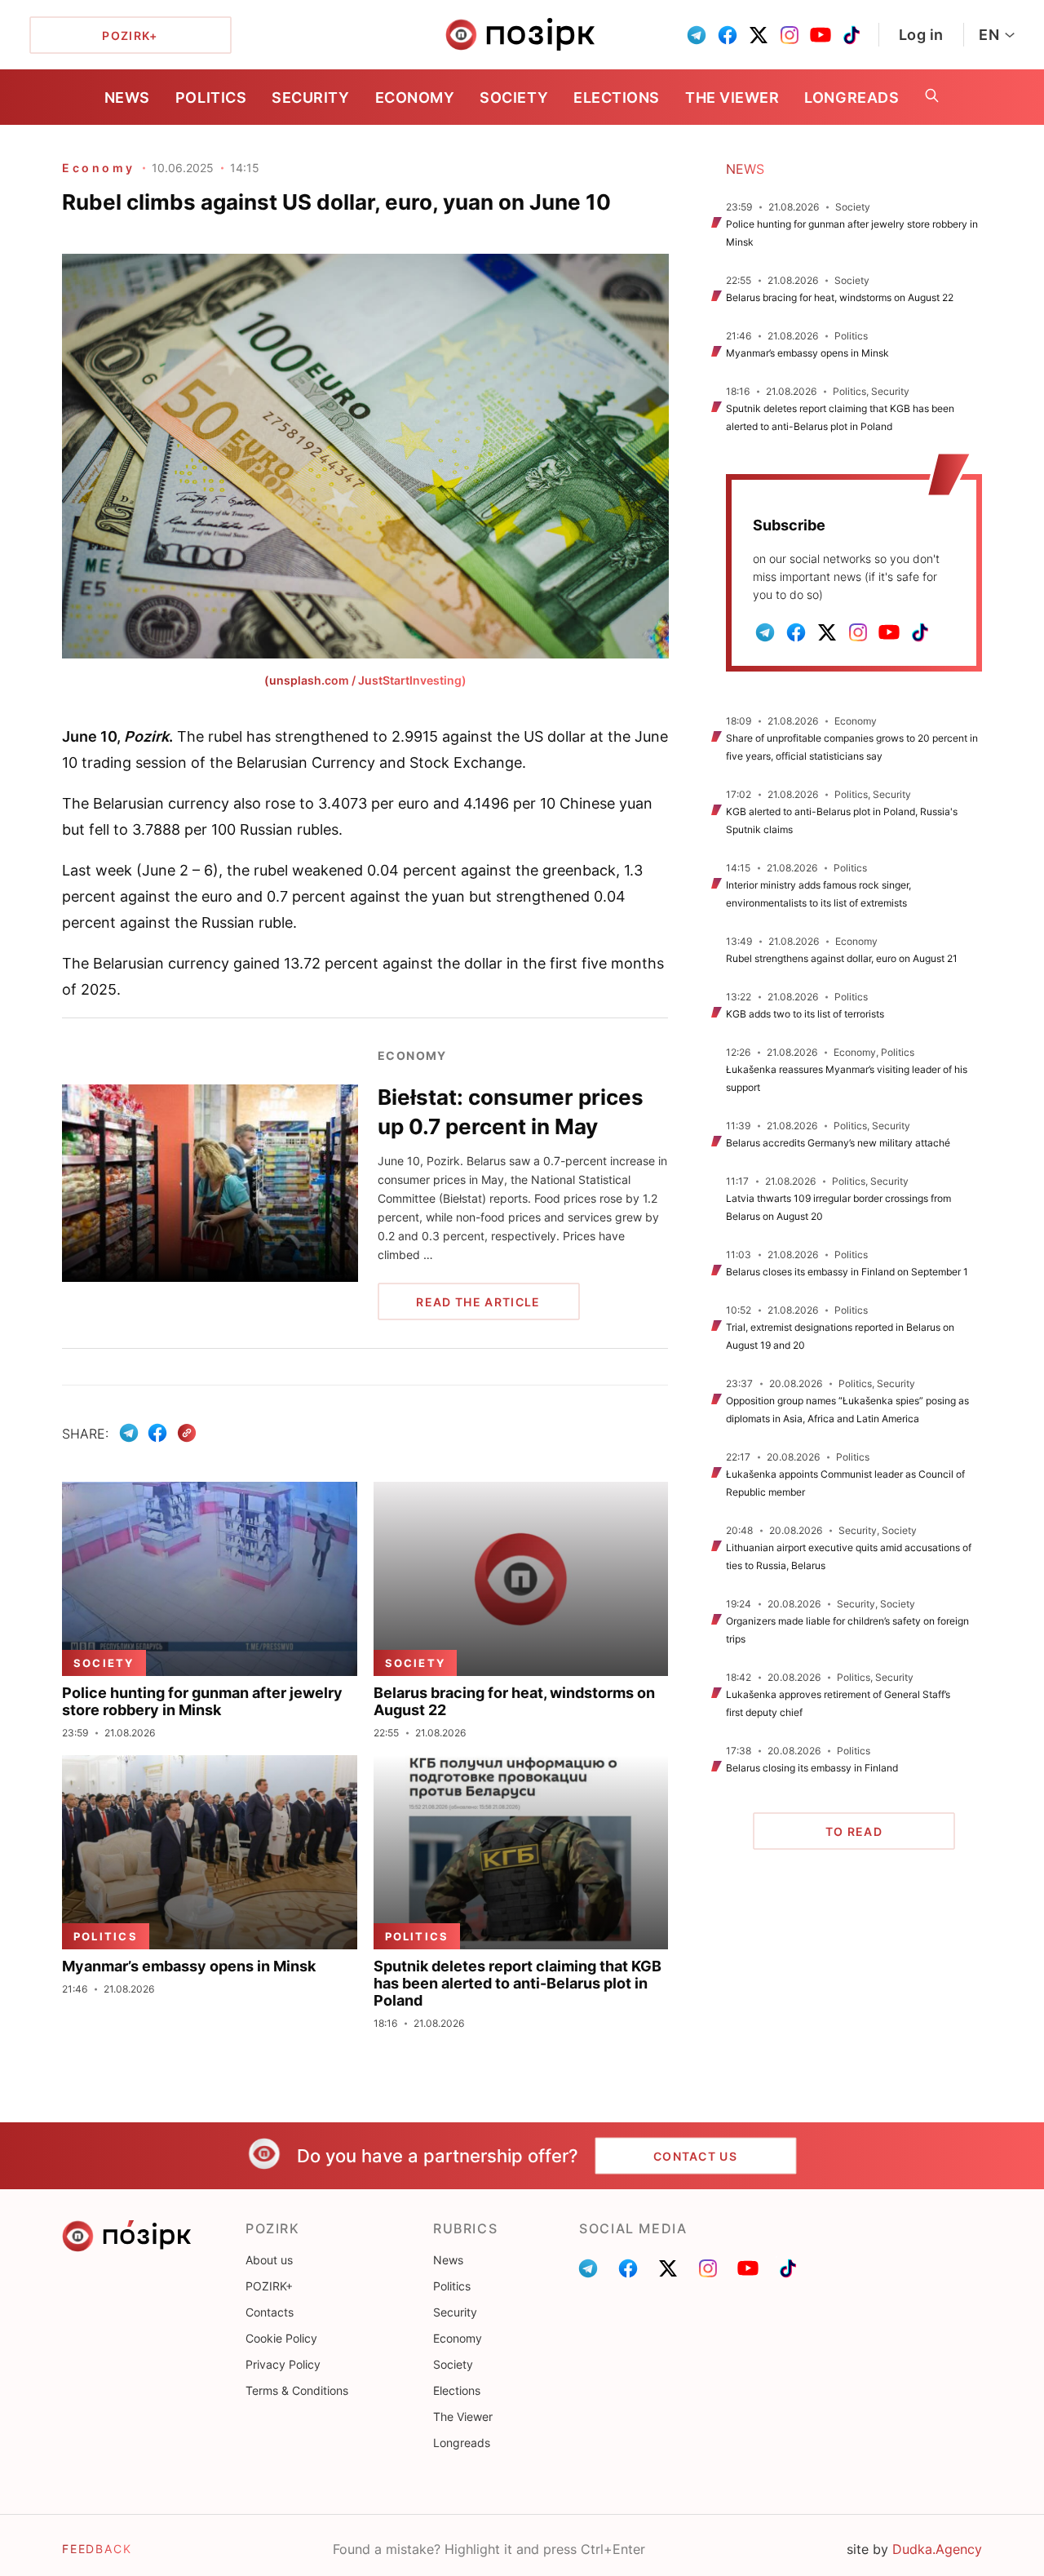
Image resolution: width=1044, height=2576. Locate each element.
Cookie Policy (281, 2338)
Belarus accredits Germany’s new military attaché (838, 1143)
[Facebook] (157, 1433)
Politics (211, 98)
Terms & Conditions (297, 2390)
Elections (617, 98)
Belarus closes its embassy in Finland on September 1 (847, 1272)
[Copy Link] (187, 1433)
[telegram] (697, 35)
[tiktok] (852, 35)
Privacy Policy (283, 2364)
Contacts (270, 2312)
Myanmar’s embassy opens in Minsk (807, 353)
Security (310, 98)
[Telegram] (129, 1433)
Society (514, 98)
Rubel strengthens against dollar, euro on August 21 (842, 958)
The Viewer (732, 98)
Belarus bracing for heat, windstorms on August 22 (840, 297)
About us (269, 2260)
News (127, 98)
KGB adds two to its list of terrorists (805, 1014)
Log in (921, 35)
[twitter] (759, 35)
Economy (415, 98)
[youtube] (821, 35)
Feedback (97, 2549)
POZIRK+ (269, 2286)
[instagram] (790, 35)
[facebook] (728, 35)
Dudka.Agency (937, 2549)
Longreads (852, 98)
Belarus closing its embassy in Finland (812, 1768)
